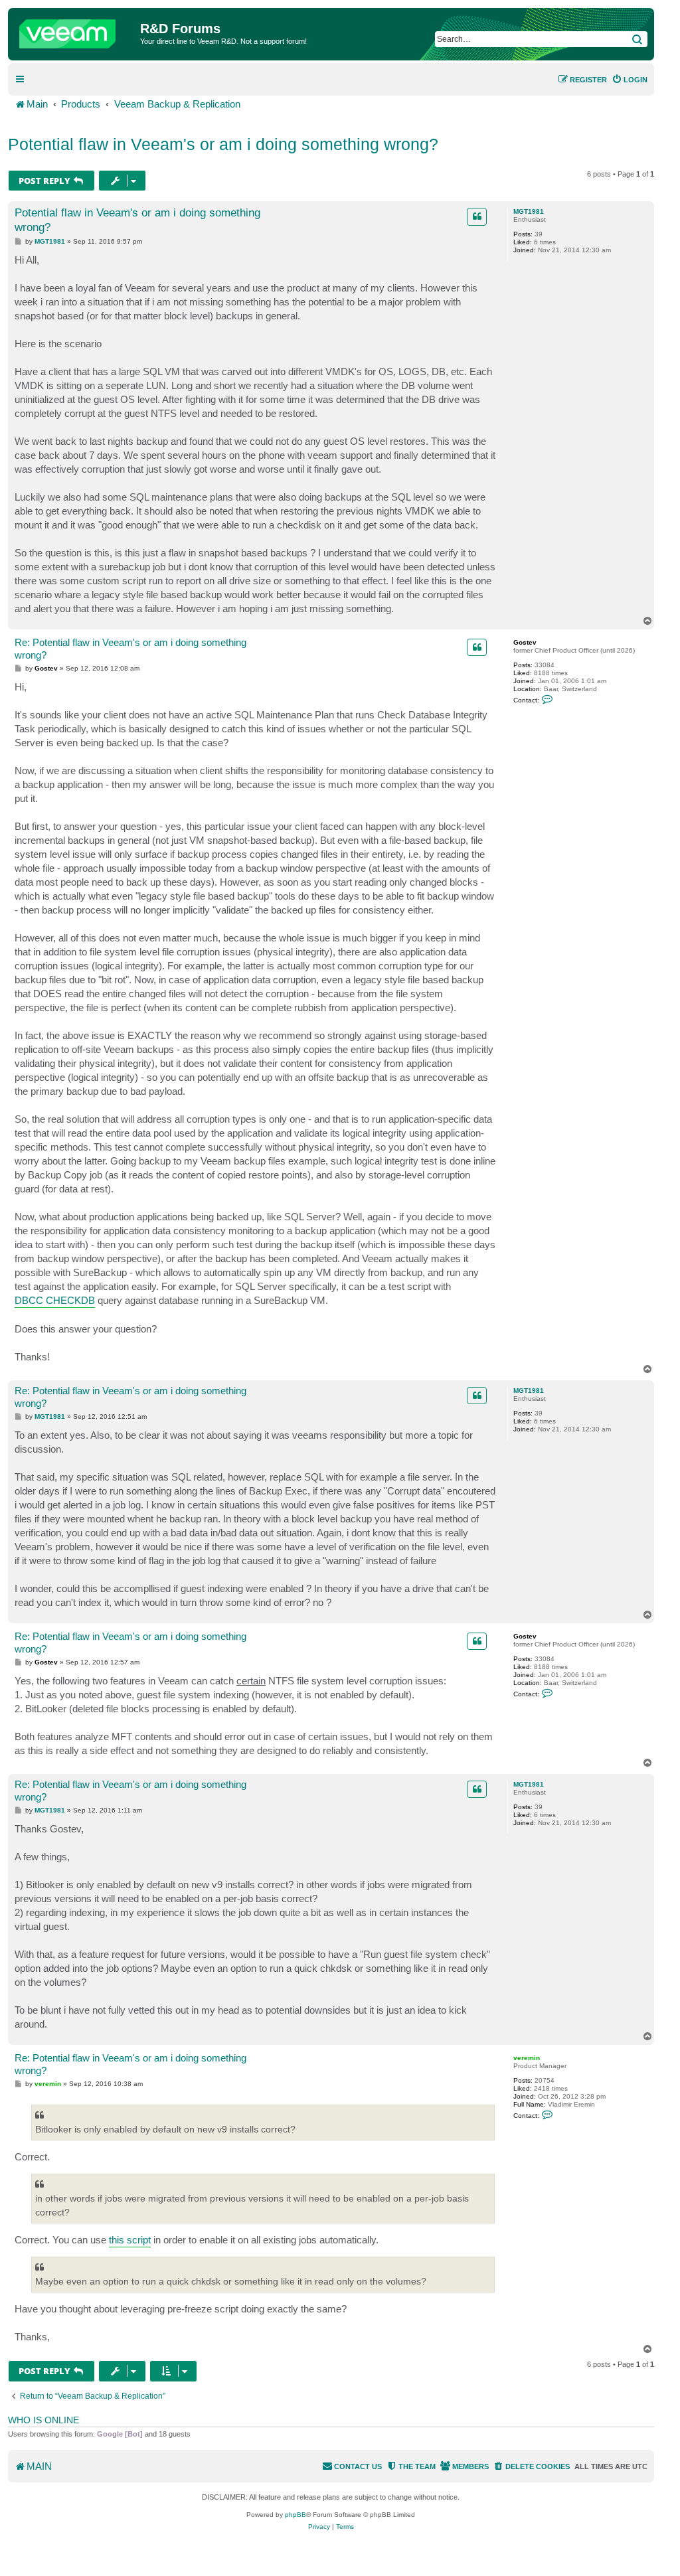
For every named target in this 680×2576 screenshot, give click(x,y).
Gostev (525, 642)
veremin (527, 2058)
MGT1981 (529, 211)
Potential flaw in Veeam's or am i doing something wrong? (223, 144)
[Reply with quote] (477, 216)
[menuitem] (630, 80)
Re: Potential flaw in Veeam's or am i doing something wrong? (130, 649)
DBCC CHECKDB (55, 1300)
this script (130, 2240)
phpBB (296, 2515)
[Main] (76, 31)
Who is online (43, 2420)
